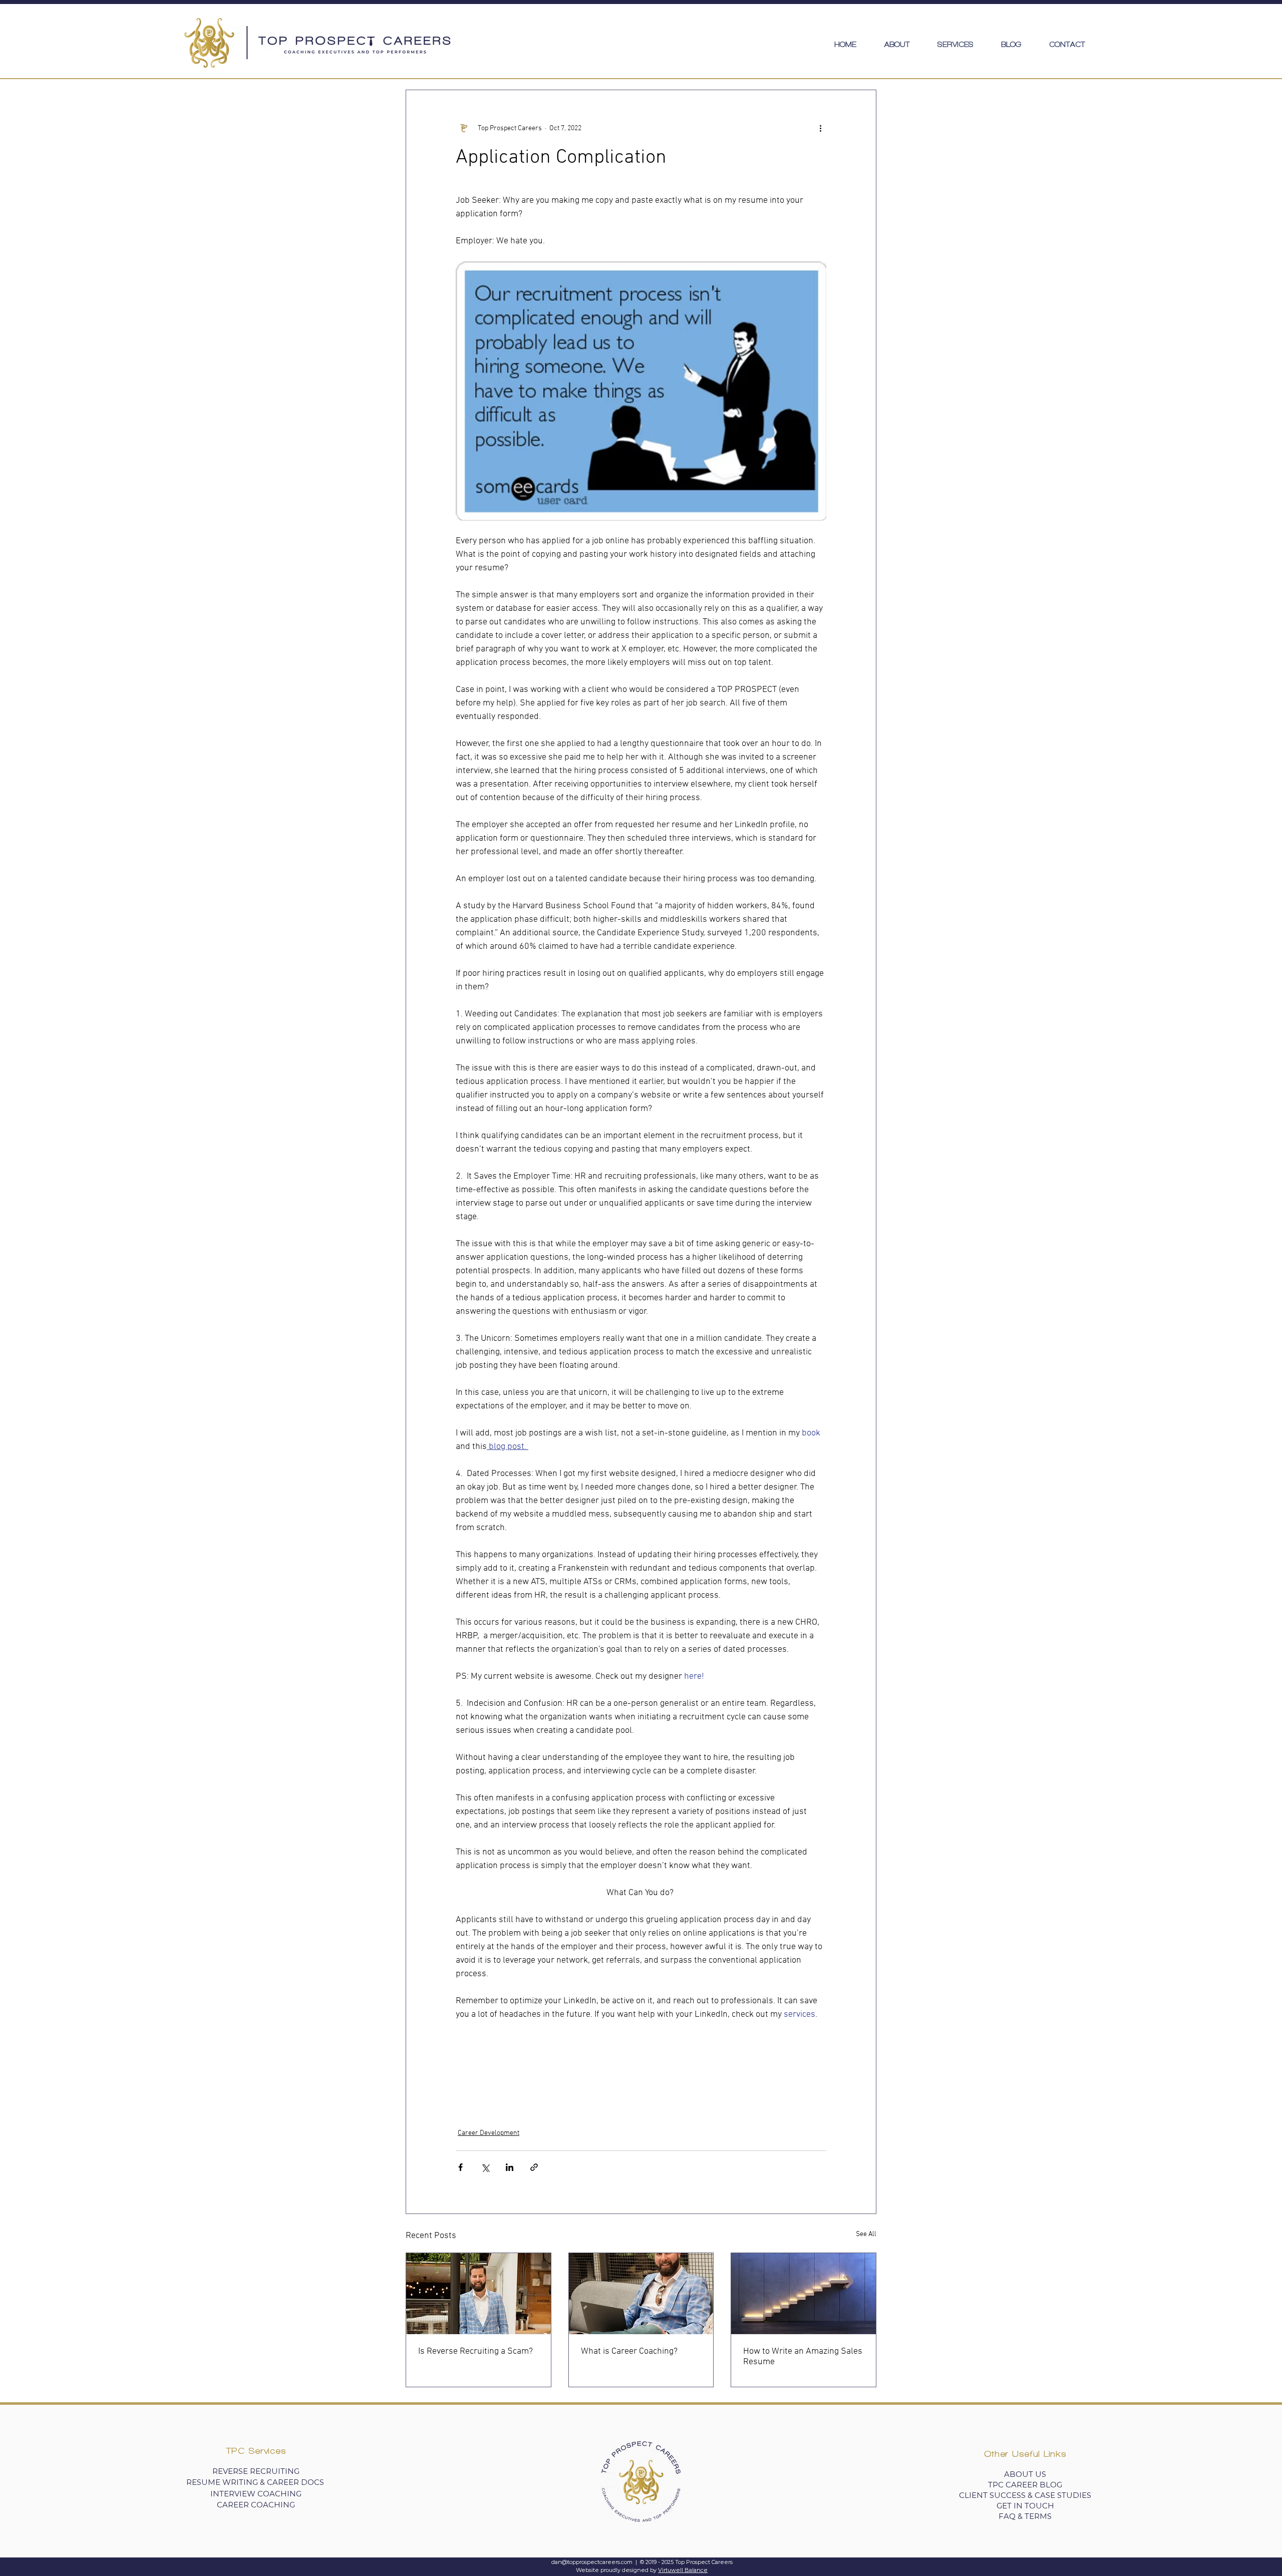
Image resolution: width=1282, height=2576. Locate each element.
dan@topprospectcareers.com (592, 2562)
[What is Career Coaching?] (641, 2294)
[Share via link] (534, 2167)
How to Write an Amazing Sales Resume (803, 2357)
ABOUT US (1025, 2474)
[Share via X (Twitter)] (485, 2167)
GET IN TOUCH (1025, 2506)
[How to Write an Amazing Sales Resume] (804, 2294)
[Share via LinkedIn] (510, 2167)
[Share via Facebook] (460, 2167)
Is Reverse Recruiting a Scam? (475, 2351)
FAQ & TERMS (1025, 2516)
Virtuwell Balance (683, 2570)
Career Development (489, 2133)
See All (866, 2234)
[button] (955, 45)
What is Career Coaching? (629, 2351)
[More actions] (820, 128)
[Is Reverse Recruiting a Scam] (478, 2294)
